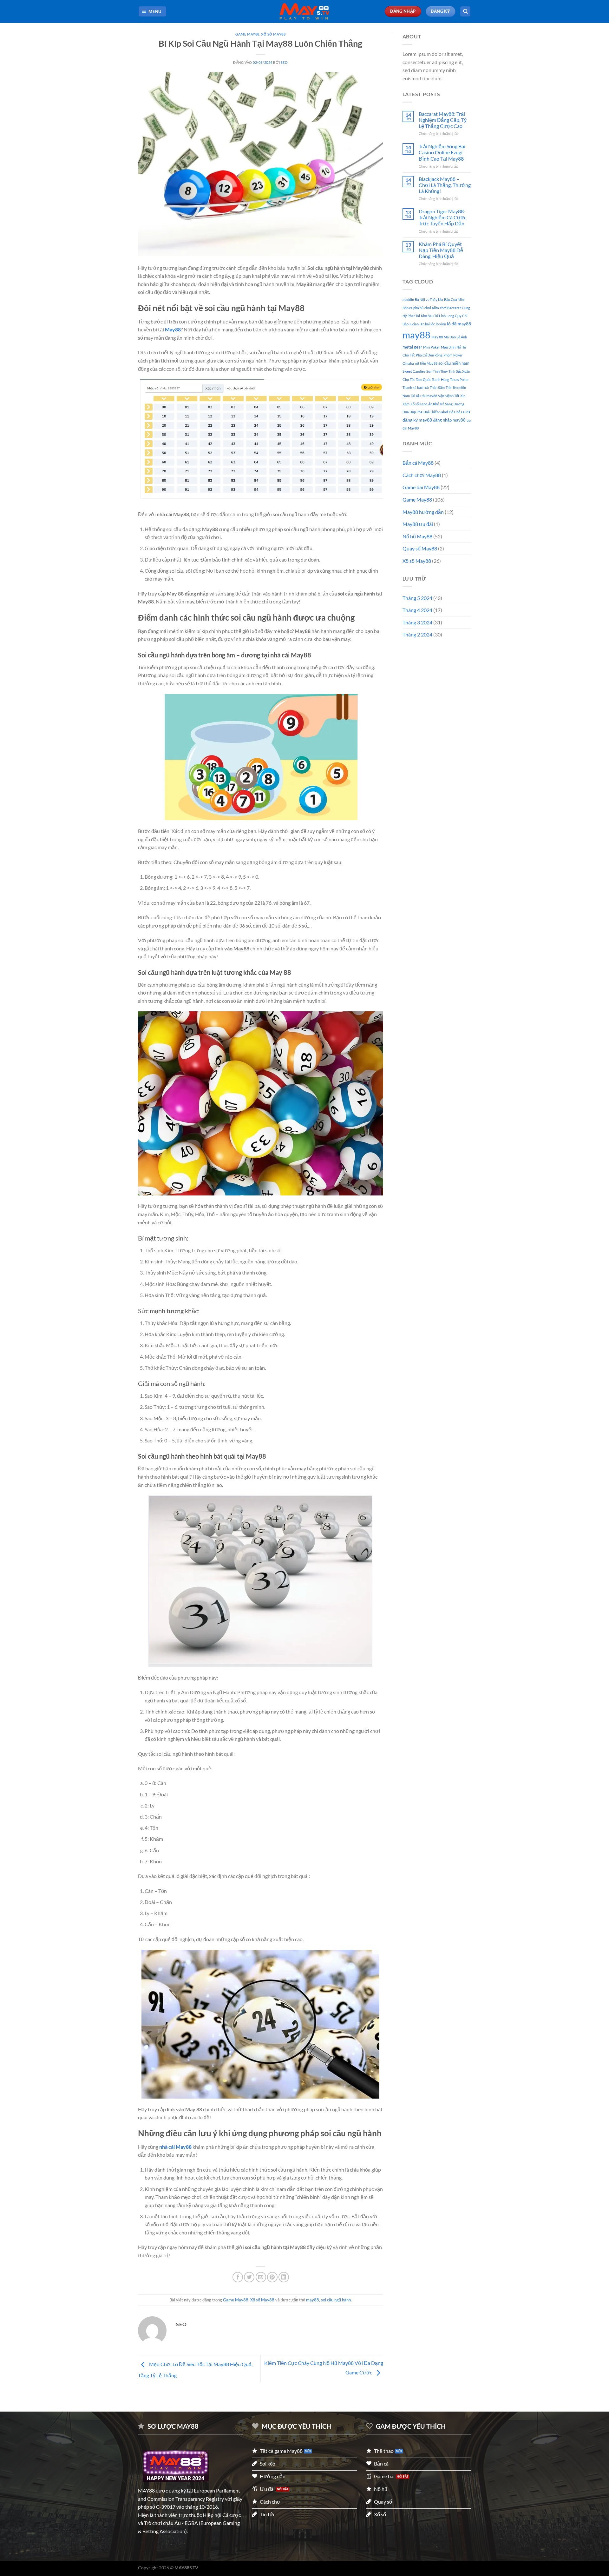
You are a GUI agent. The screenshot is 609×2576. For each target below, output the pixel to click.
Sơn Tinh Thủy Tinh (441, 371)
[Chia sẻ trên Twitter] (249, 2277)
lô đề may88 (459, 324)
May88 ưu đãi (418, 524)
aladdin (408, 300)
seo (284, 62)
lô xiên (441, 324)
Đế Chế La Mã (460, 412)
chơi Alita (432, 308)
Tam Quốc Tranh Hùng (432, 379)
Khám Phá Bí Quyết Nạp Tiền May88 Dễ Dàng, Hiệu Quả (441, 250)
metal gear (412, 347)
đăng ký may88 (417, 420)
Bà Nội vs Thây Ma (429, 300)
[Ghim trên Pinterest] (272, 2277)
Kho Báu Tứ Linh (433, 316)
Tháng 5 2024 (417, 598)
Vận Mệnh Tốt (449, 396)
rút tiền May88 (426, 363)
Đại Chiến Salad (436, 412)
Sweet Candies (414, 371)
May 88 (437, 337)
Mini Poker (432, 347)
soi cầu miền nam (454, 363)
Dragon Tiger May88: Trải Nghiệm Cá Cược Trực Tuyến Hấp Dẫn (442, 217)
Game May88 (247, 34)
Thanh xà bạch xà (416, 387)
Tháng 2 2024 (417, 634)
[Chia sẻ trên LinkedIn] (284, 2277)
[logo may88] (176, 2466)
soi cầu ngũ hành (336, 2300)
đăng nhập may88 (449, 420)
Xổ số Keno (419, 404)
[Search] (465, 12)
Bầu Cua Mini (454, 300)
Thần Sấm (437, 387)
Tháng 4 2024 (417, 610)
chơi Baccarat (450, 308)
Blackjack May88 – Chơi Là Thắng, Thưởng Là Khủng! (445, 185)
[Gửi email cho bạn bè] (261, 2277)
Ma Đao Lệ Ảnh (455, 337)
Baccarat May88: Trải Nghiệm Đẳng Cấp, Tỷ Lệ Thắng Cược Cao (443, 120)
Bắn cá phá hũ (413, 308)
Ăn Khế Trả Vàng (440, 404)
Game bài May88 (421, 487)
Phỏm (448, 355)
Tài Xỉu (416, 396)
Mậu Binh (448, 347)
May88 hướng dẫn (423, 512)
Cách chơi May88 (422, 475)
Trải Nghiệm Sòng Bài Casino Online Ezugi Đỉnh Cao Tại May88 (442, 152)
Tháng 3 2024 (417, 622)
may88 (313, 2300)
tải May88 (429, 396)
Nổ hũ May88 (417, 536)
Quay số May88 (420, 548)
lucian (414, 324)
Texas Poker (459, 379)
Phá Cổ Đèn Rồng (429, 355)
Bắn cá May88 (418, 463)
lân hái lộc (427, 324)
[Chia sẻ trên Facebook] (238, 2277)
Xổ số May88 (273, 34)
